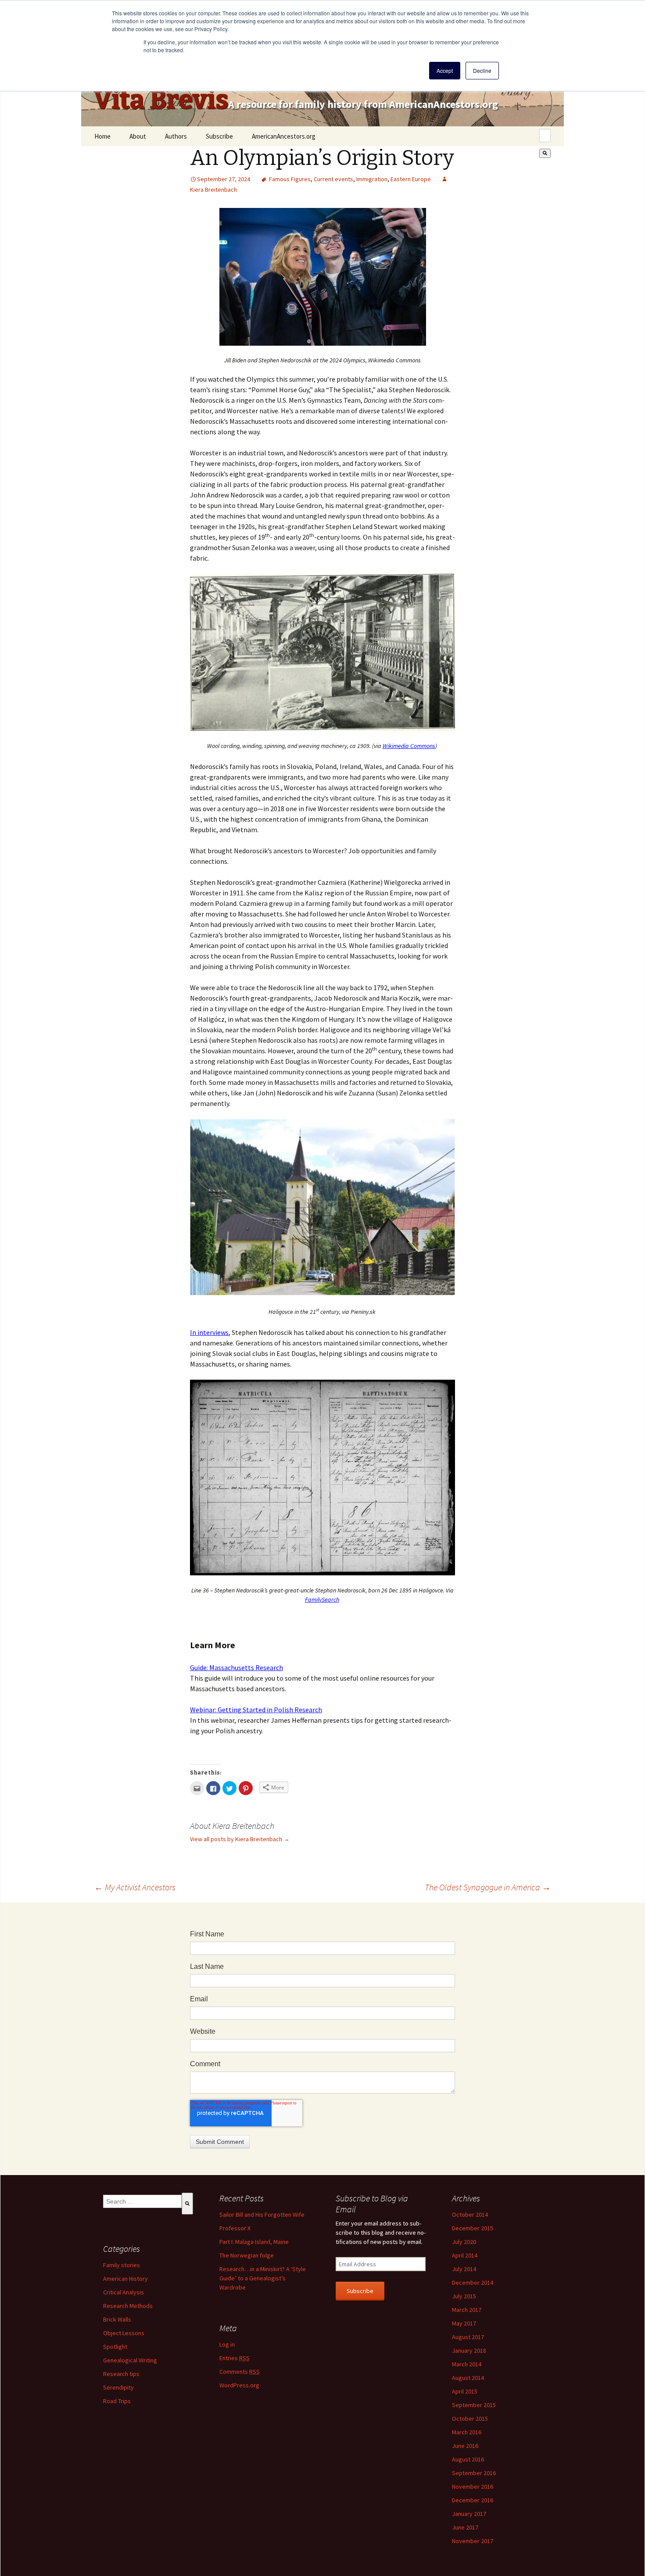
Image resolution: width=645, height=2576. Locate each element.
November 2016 (473, 2487)
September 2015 (474, 2405)
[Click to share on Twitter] (229, 1788)
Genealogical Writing (130, 2360)
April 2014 (465, 2255)
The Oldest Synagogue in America (488, 1887)
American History (125, 2279)
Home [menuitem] (102, 136)
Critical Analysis (124, 2292)
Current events (333, 179)
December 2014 (473, 2283)
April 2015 (465, 2391)
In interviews (209, 1332)
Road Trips (117, 2401)
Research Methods (128, 2306)
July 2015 (464, 2296)
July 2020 (464, 2242)
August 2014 (468, 2378)
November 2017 (473, 2541)
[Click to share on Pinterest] (246, 1788)
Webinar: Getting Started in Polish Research (256, 1710)
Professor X (235, 2228)
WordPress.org (239, 2385)
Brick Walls (117, 2319)
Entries (235, 2358)
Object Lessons (124, 2333)
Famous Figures (290, 179)
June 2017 (465, 2527)
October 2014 (470, 2215)
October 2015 (470, 2419)
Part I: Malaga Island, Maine (254, 2242)
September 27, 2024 (224, 179)
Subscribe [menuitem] (219, 136)
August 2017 (468, 2337)
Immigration (372, 179)
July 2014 (464, 2269)
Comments (240, 2372)
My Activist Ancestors (135, 1887)
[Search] (545, 153)
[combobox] (545, 136)
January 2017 (469, 2514)
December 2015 (473, 2228)
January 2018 (469, 2351)
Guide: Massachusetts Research (236, 1667)
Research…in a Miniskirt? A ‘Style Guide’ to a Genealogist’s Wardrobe (263, 2278)
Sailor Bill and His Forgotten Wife (262, 2215)
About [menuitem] (138, 136)
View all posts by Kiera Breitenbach (240, 1839)
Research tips (121, 2374)
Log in (227, 2344)
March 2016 (467, 2432)
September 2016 (474, 2473)
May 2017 (464, 2323)
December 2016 (473, 2500)
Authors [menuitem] (176, 136)
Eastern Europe (411, 179)
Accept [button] (445, 70)
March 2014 (467, 2364)
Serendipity (118, 2387)
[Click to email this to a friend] (197, 1788)
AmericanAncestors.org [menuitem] (284, 136)
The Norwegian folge (247, 2255)
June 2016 (465, 2446)
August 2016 (468, 2459)
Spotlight (115, 2347)
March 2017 (467, 2310)
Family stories (122, 2265)
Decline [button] (482, 70)
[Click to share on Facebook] (213, 1788)
